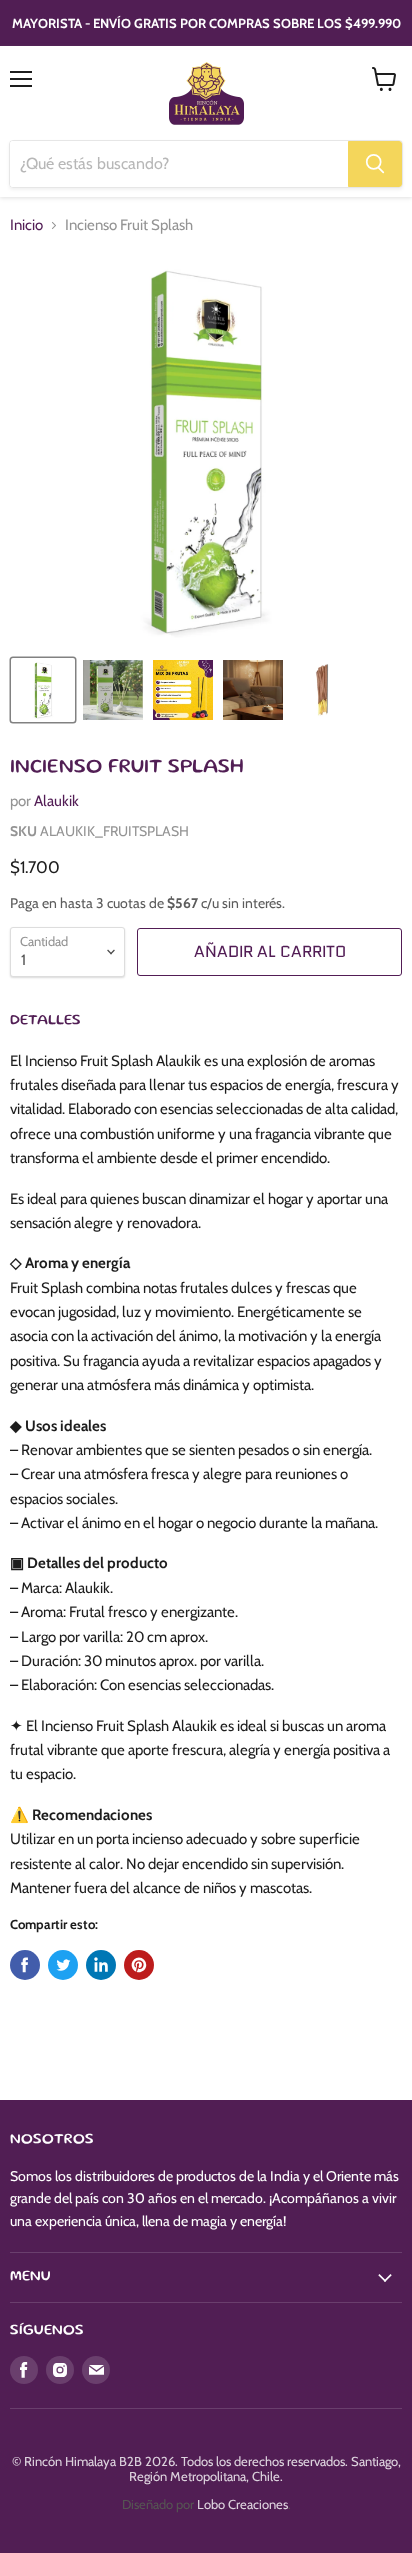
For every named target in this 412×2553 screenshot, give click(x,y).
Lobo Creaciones (242, 2504)
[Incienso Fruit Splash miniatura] (43, 690)
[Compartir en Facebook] (25, 1965)
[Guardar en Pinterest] (139, 1965)
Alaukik (56, 801)
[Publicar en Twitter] (63, 1965)
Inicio (26, 225)
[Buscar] (375, 164)
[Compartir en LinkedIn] (101, 1965)
